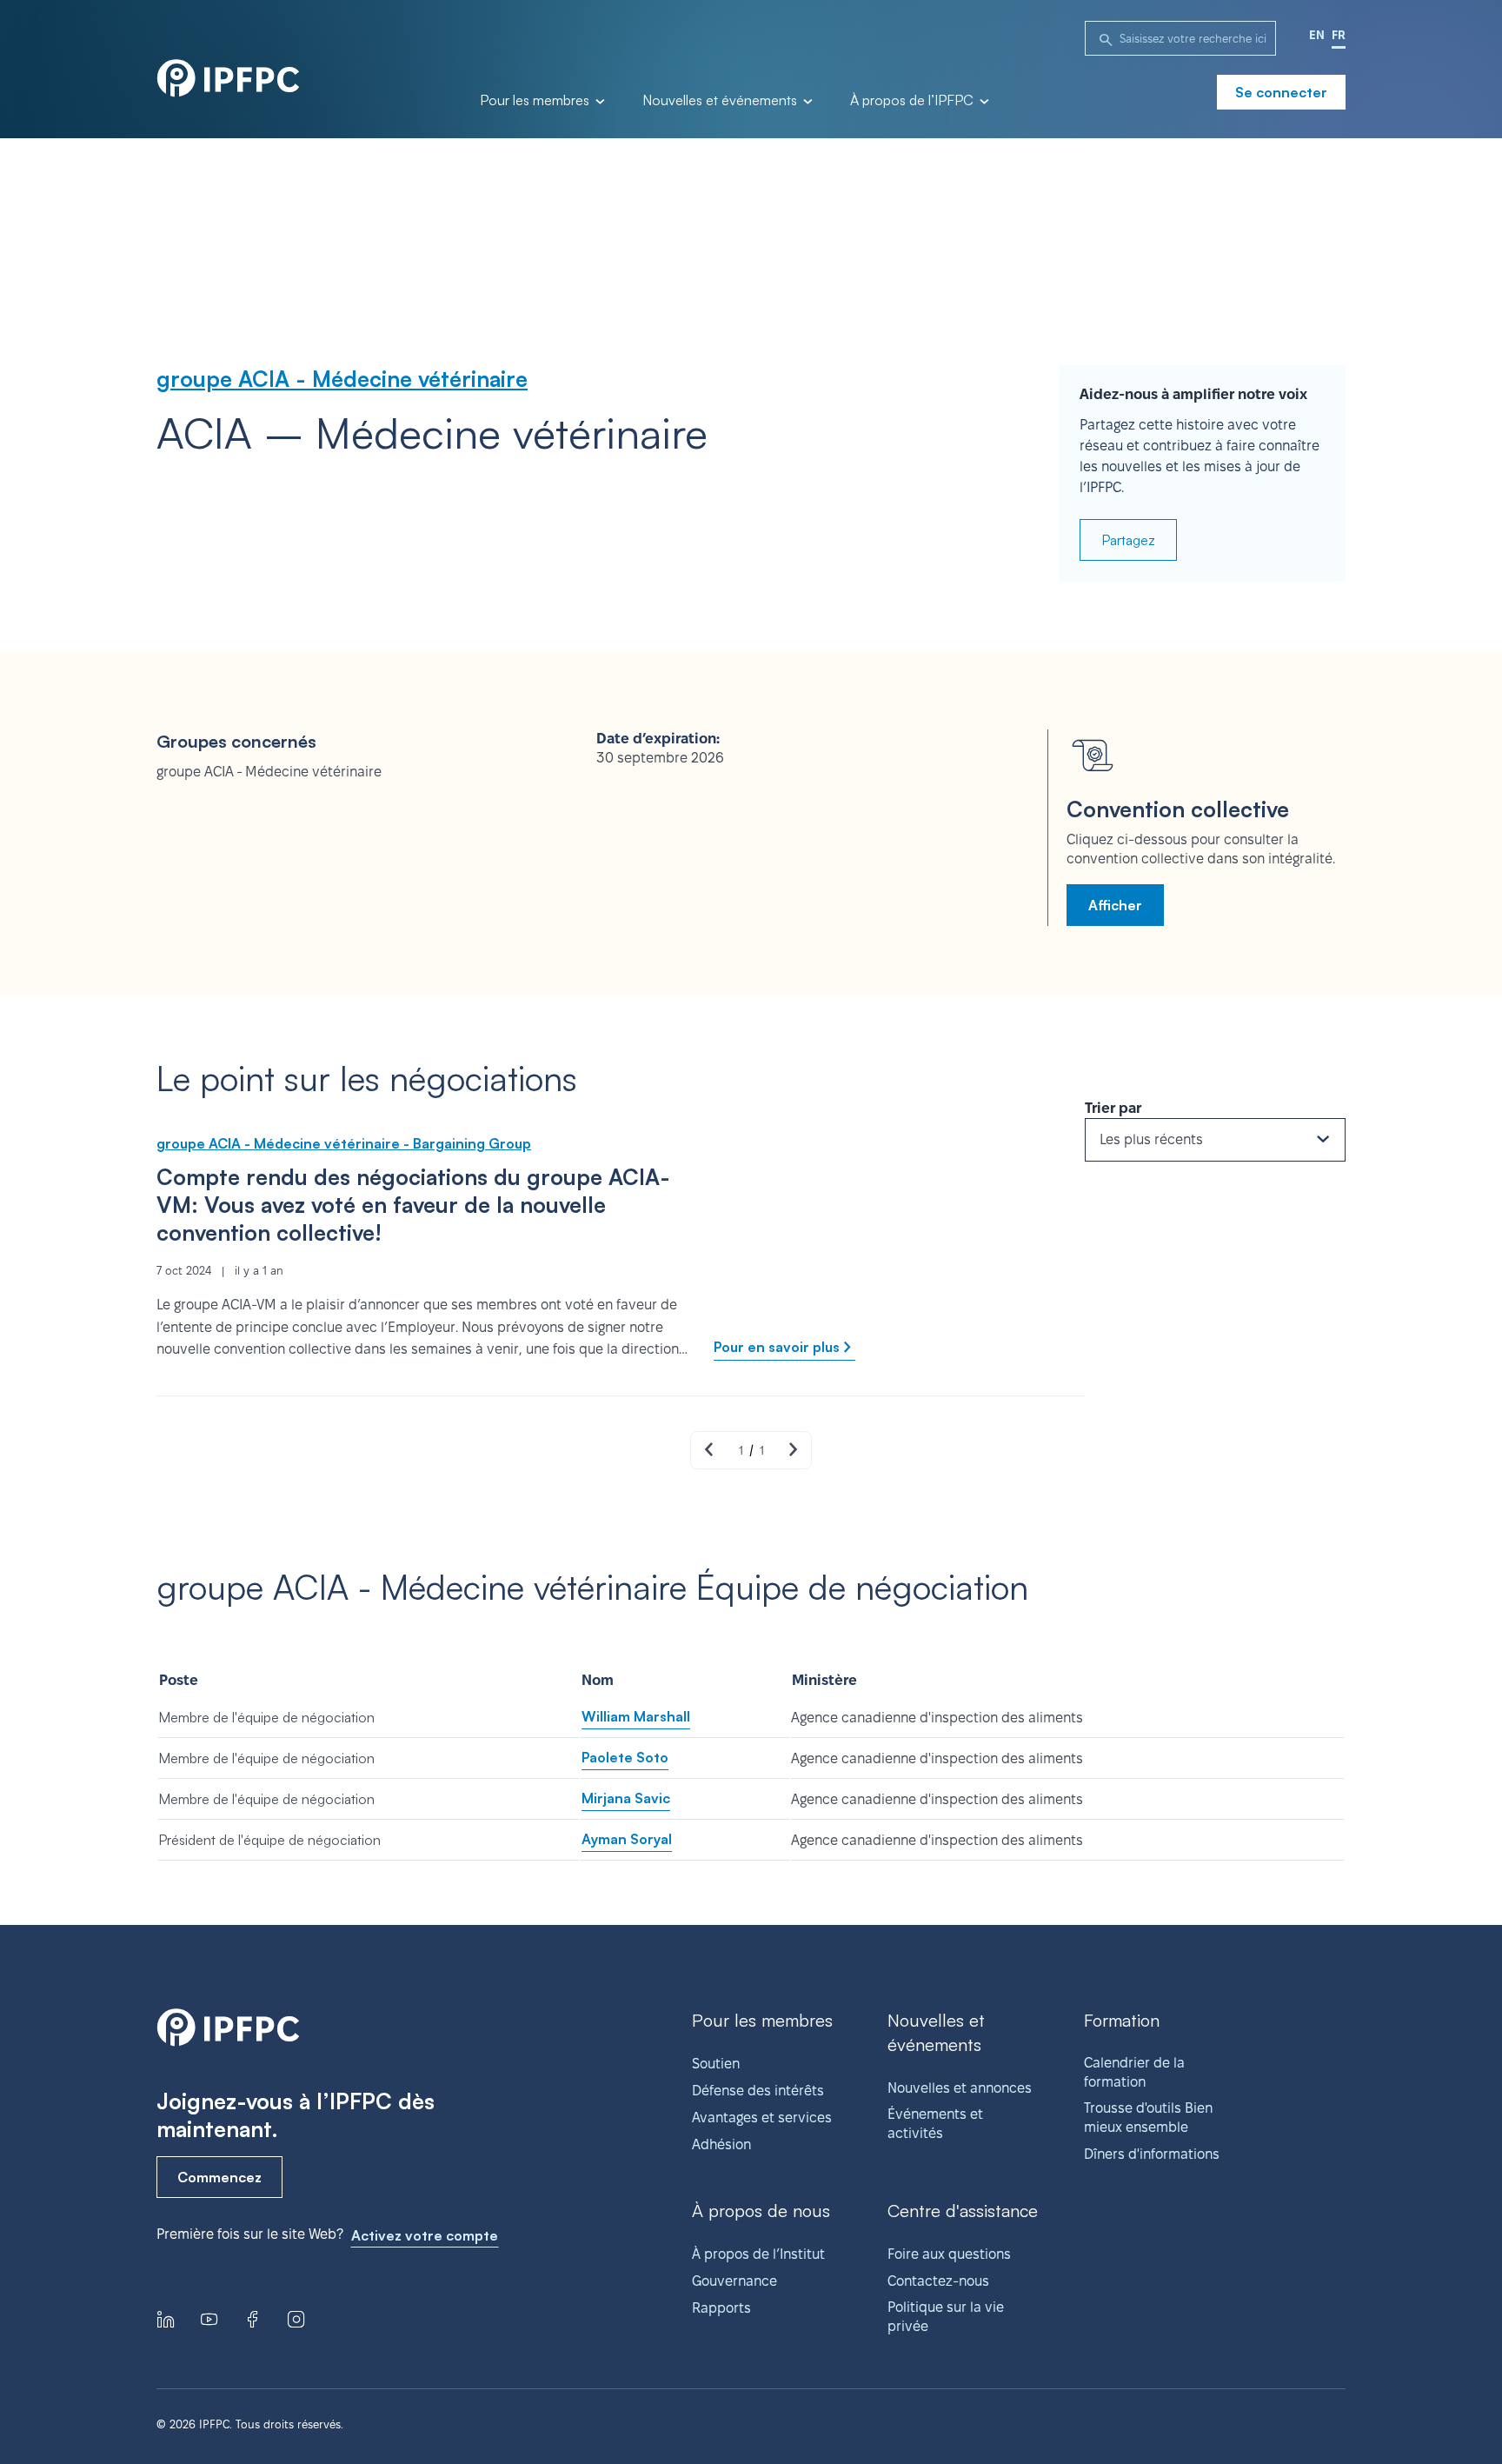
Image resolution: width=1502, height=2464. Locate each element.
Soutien (716, 2064)
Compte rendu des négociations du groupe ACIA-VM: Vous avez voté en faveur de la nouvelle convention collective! (413, 1205)
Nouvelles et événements (721, 101)
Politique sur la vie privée (946, 2317)
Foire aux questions (949, 2254)
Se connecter (1281, 92)
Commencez (219, 2177)
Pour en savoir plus (777, 1347)
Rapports (721, 2308)
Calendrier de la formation (1134, 2072)
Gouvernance (734, 2281)
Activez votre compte (425, 2235)
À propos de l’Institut (758, 2254)
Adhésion (721, 2144)
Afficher (1115, 905)
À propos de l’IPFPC (914, 101)
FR (1339, 35)
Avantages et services (762, 2118)
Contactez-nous (938, 2281)
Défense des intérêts (758, 2091)
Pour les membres (536, 101)
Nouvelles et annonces (960, 2088)
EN (1317, 35)
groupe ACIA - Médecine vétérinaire (342, 379)
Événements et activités (935, 2124)
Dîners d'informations (1152, 2154)
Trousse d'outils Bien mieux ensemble (1148, 2118)
